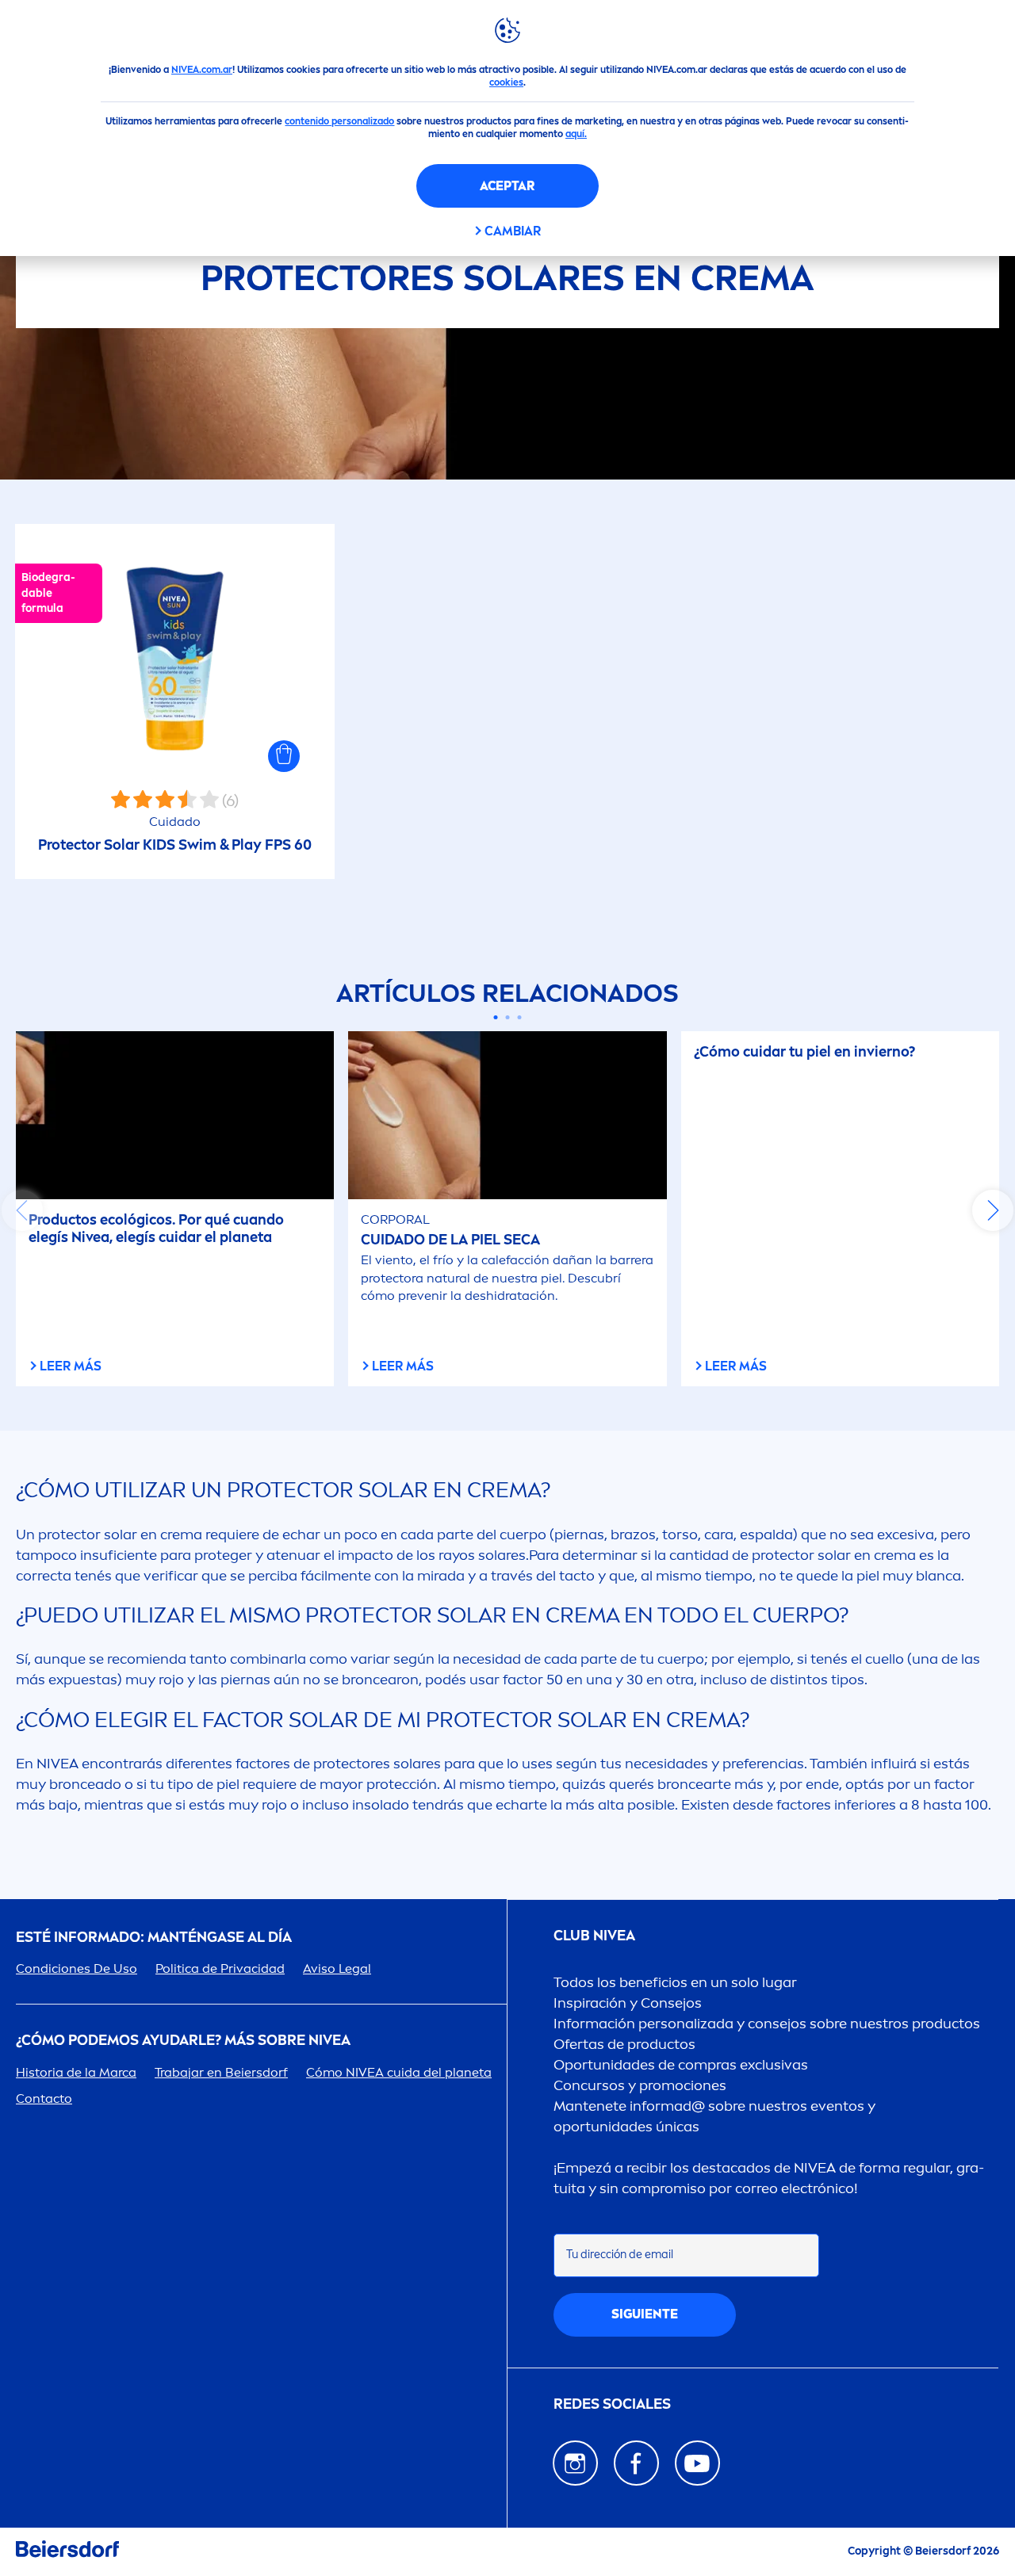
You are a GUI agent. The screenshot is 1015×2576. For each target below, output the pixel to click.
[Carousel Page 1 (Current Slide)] (496, 1017)
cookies (506, 82)
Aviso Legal (337, 1968)
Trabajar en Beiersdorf (221, 2072)
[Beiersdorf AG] (67, 2552)
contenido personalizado (339, 121)
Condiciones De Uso (77, 1968)
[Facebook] (636, 2463)
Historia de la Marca (76, 2072)
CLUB (594, 1936)
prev (22, 1210)
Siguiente (645, 2314)
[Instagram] (575, 2463)
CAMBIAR (513, 231)
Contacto (44, 2098)
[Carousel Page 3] (520, 1017)
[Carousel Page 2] (508, 1017)
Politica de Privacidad (220, 1968)
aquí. (576, 134)
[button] (284, 756)
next (993, 1210)
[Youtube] (697, 2463)
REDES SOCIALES (612, 2404)
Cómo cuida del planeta (399, 2072)
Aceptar (507, 186)
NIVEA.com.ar (202, 70)
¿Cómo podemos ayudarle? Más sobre (183, 2041)
